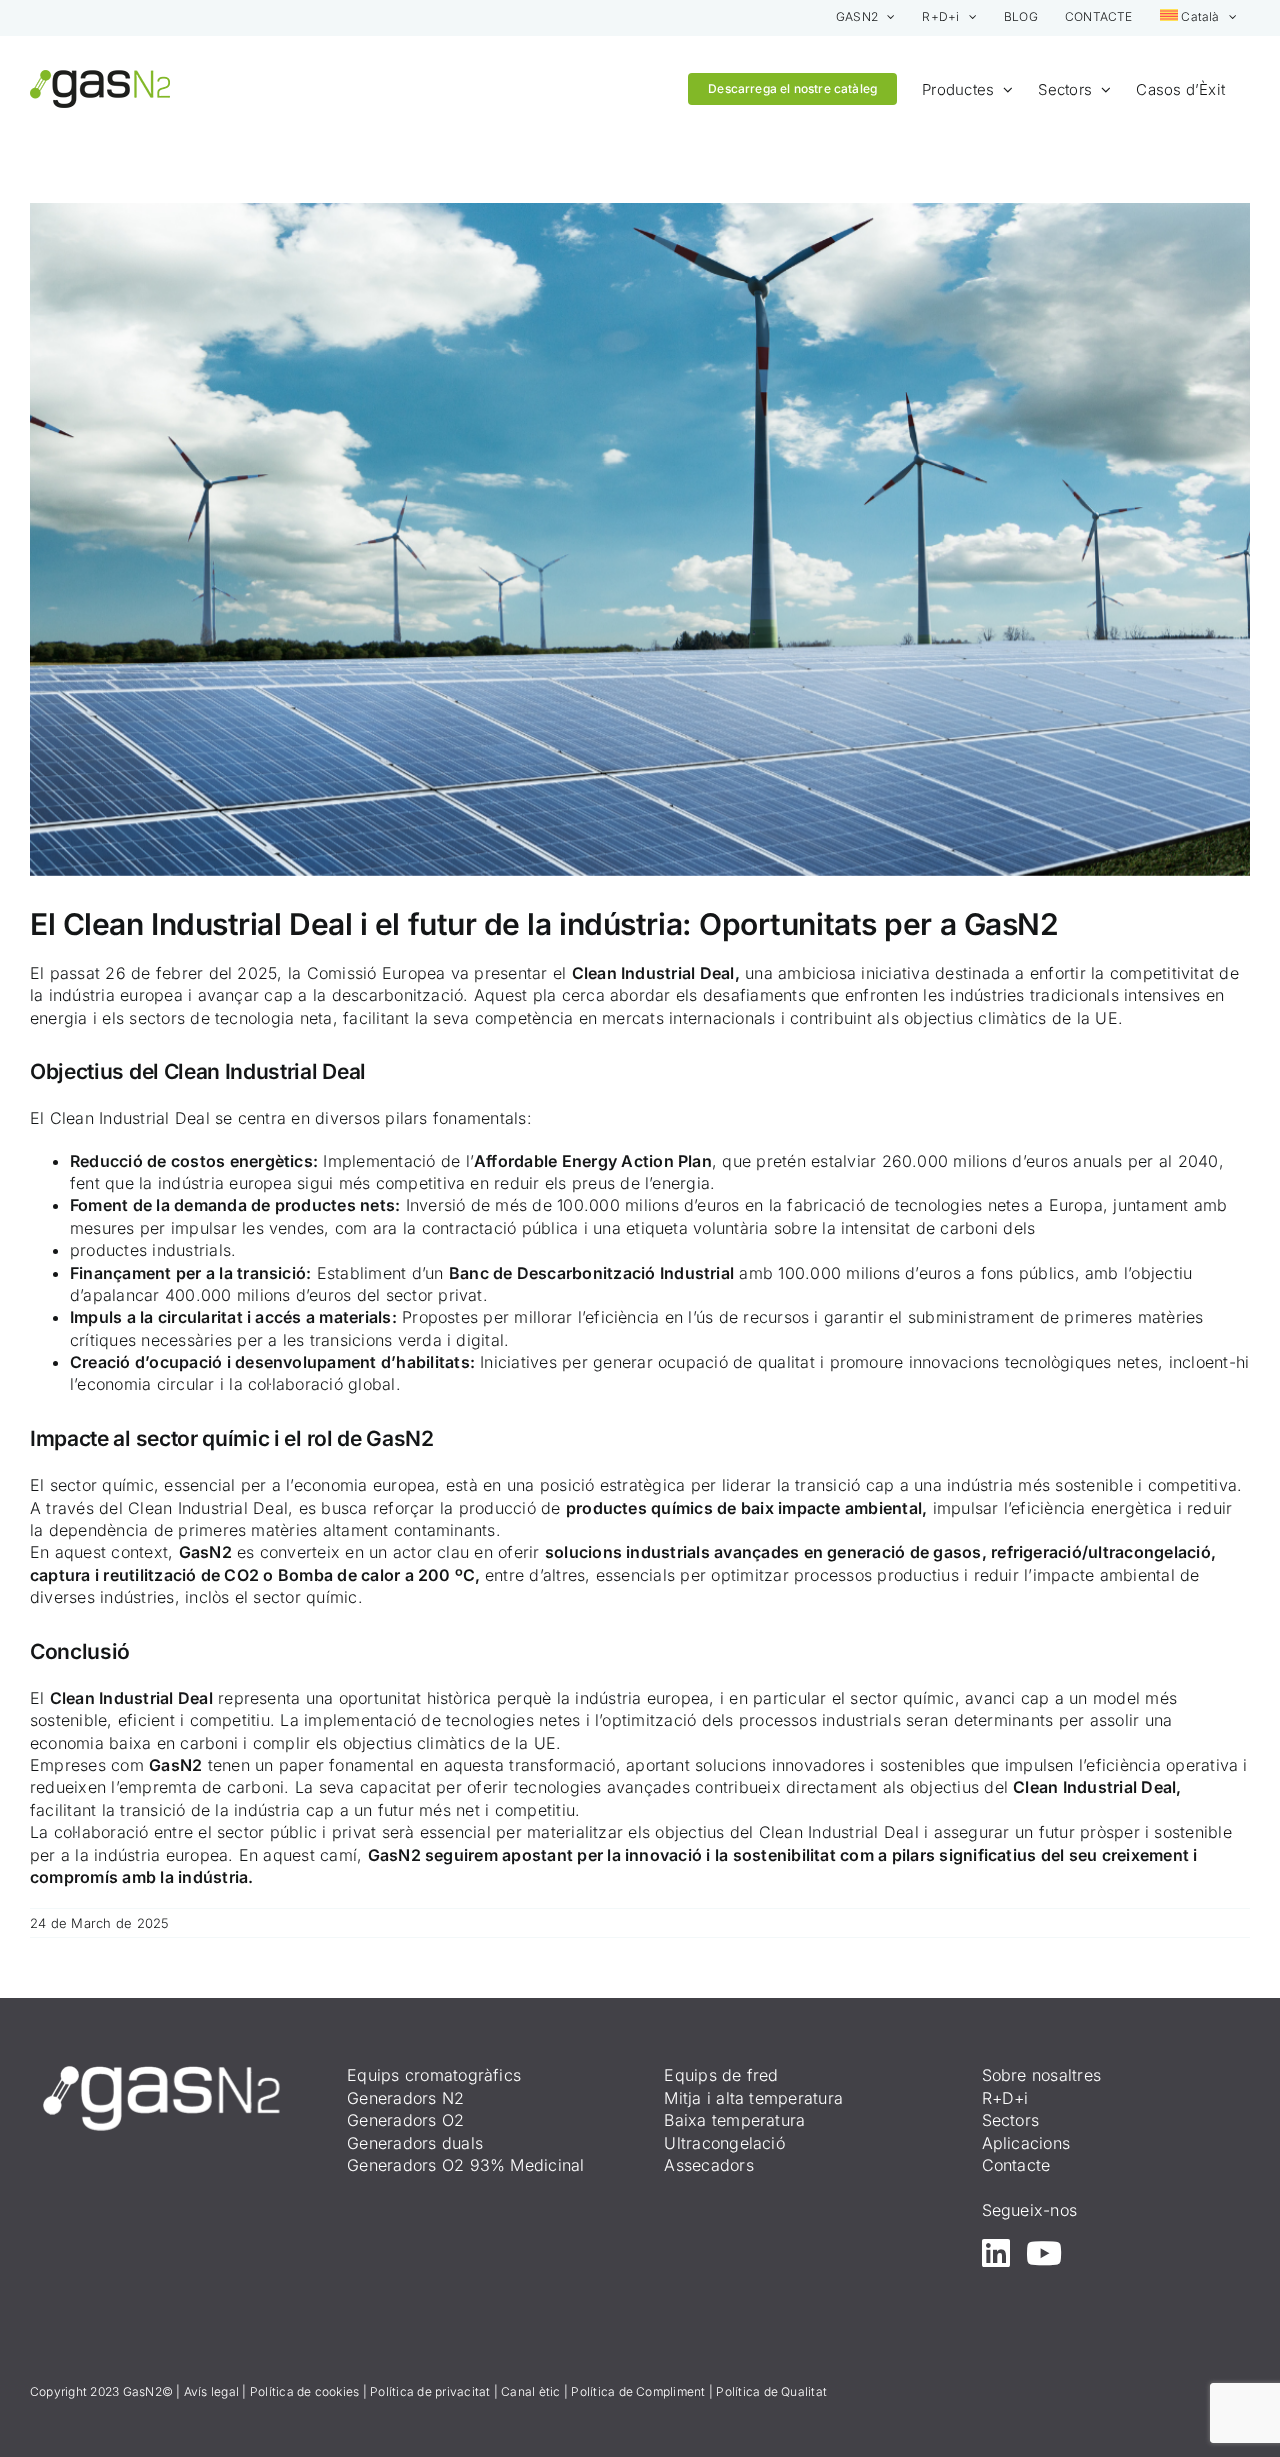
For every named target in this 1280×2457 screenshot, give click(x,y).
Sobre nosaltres (1042, 2075)
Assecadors (708, 2165)
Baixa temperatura (734, 2120)
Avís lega (210, 2391)
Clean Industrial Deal (653, 973)
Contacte (1016, 2165)
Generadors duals (415, 2143)
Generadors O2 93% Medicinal (465, 2165)
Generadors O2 (405, 2120)
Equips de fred (721, 2075)
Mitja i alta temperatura (753, 2098)
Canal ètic (530, 2391)
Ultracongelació (724, 2143)
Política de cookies (305, 2391)
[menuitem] (1198, 17)
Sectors (1011, 2120)
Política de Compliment (638, 2391)
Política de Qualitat (771, 2391)
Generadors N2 (405, 2098)
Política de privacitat (430, 2391)
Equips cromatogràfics (434, 2075)
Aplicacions (1026, 2143)
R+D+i (1005, 2098)
